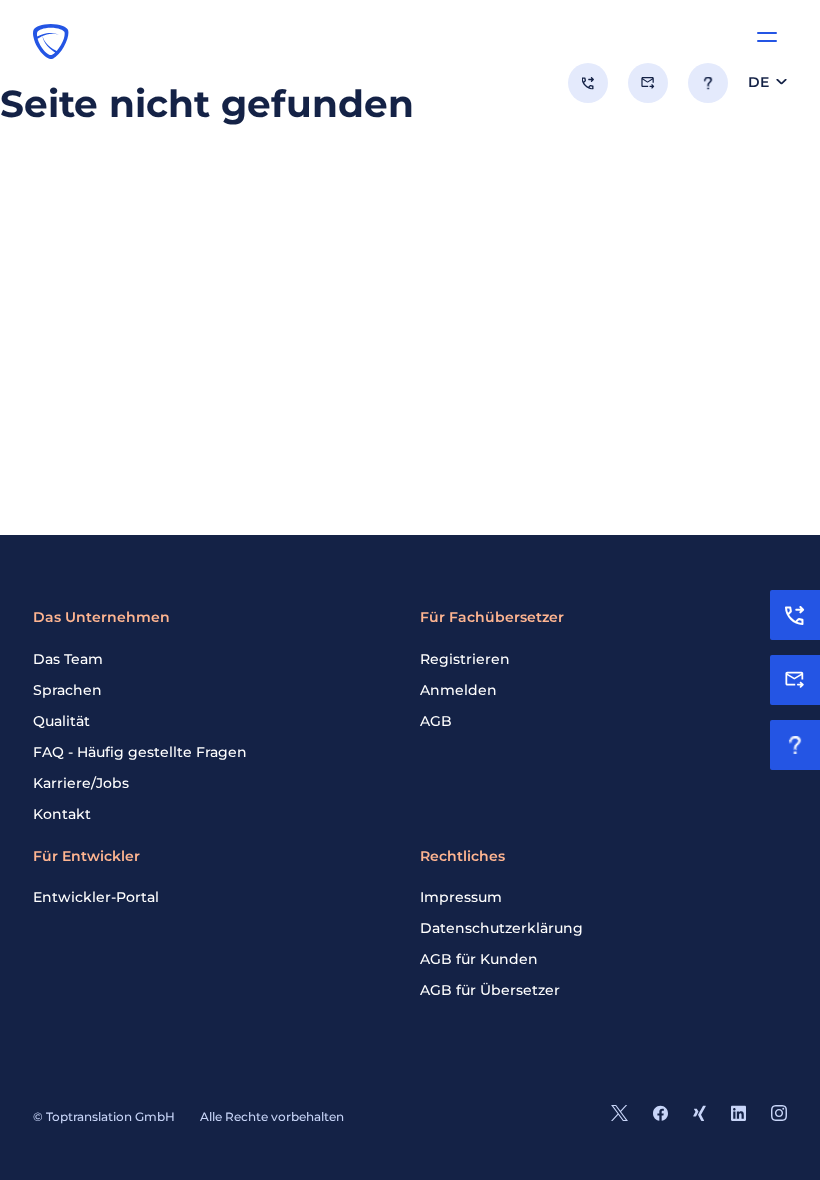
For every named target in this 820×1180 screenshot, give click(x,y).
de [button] (758, 82)
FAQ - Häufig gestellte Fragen (140, 752)
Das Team (68, 659)
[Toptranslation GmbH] (51, 41)
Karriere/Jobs (81, 783)
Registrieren (465, 659)
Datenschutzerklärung (501, 928)
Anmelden (458, 690)
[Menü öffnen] (767, 37)
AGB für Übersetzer (490, 990)
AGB (436, 721)
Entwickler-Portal (96, 897)
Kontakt (62, 814)
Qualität (61, 721)
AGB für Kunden (479, 959)
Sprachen (67, 690)
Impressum (461, 897)
